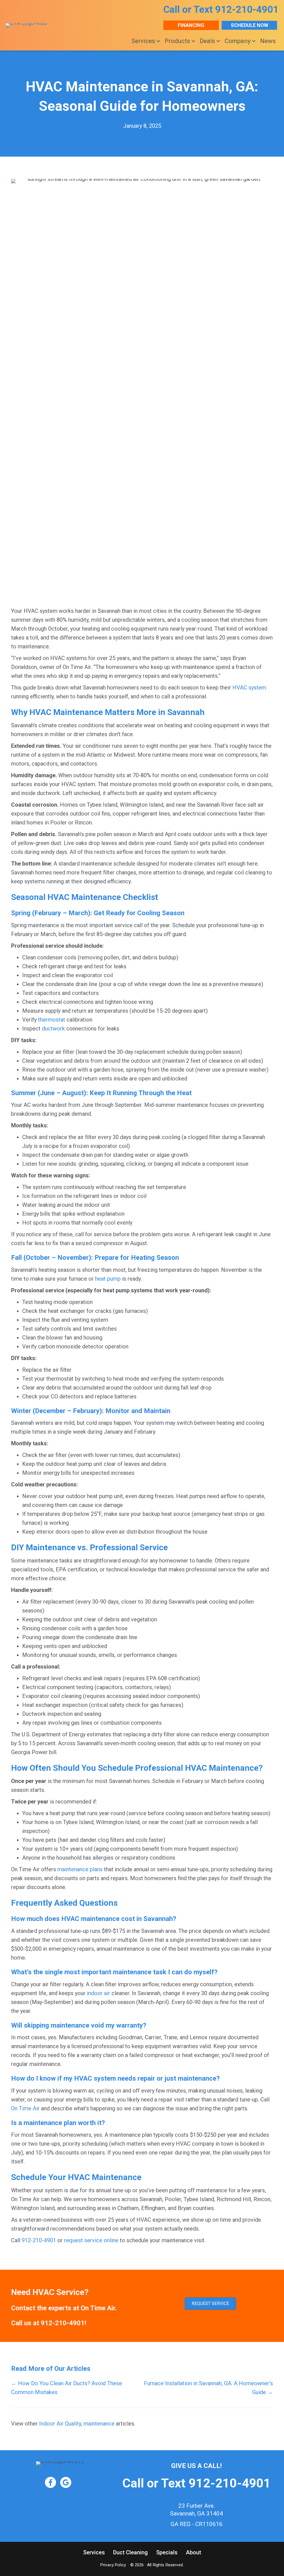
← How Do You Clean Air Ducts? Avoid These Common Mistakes (67, 2388)
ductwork (53, 1029)
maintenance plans (80, 1869)
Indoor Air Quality (60, 2424)
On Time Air (25, 2108)
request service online (91, 2240)
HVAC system (249, 688)
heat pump (108, 1279)
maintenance (99, 2424)
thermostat (52, 1020)
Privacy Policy (113, 2565)
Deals (207, 41)
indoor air (98, 1993)
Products (177, 41)
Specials (167, 2552)
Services (143, 41)
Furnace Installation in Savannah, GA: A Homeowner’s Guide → (208, 2388)
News (268, 41)
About (193, 2552)
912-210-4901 (247, 10)
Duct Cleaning (130, 2552)
